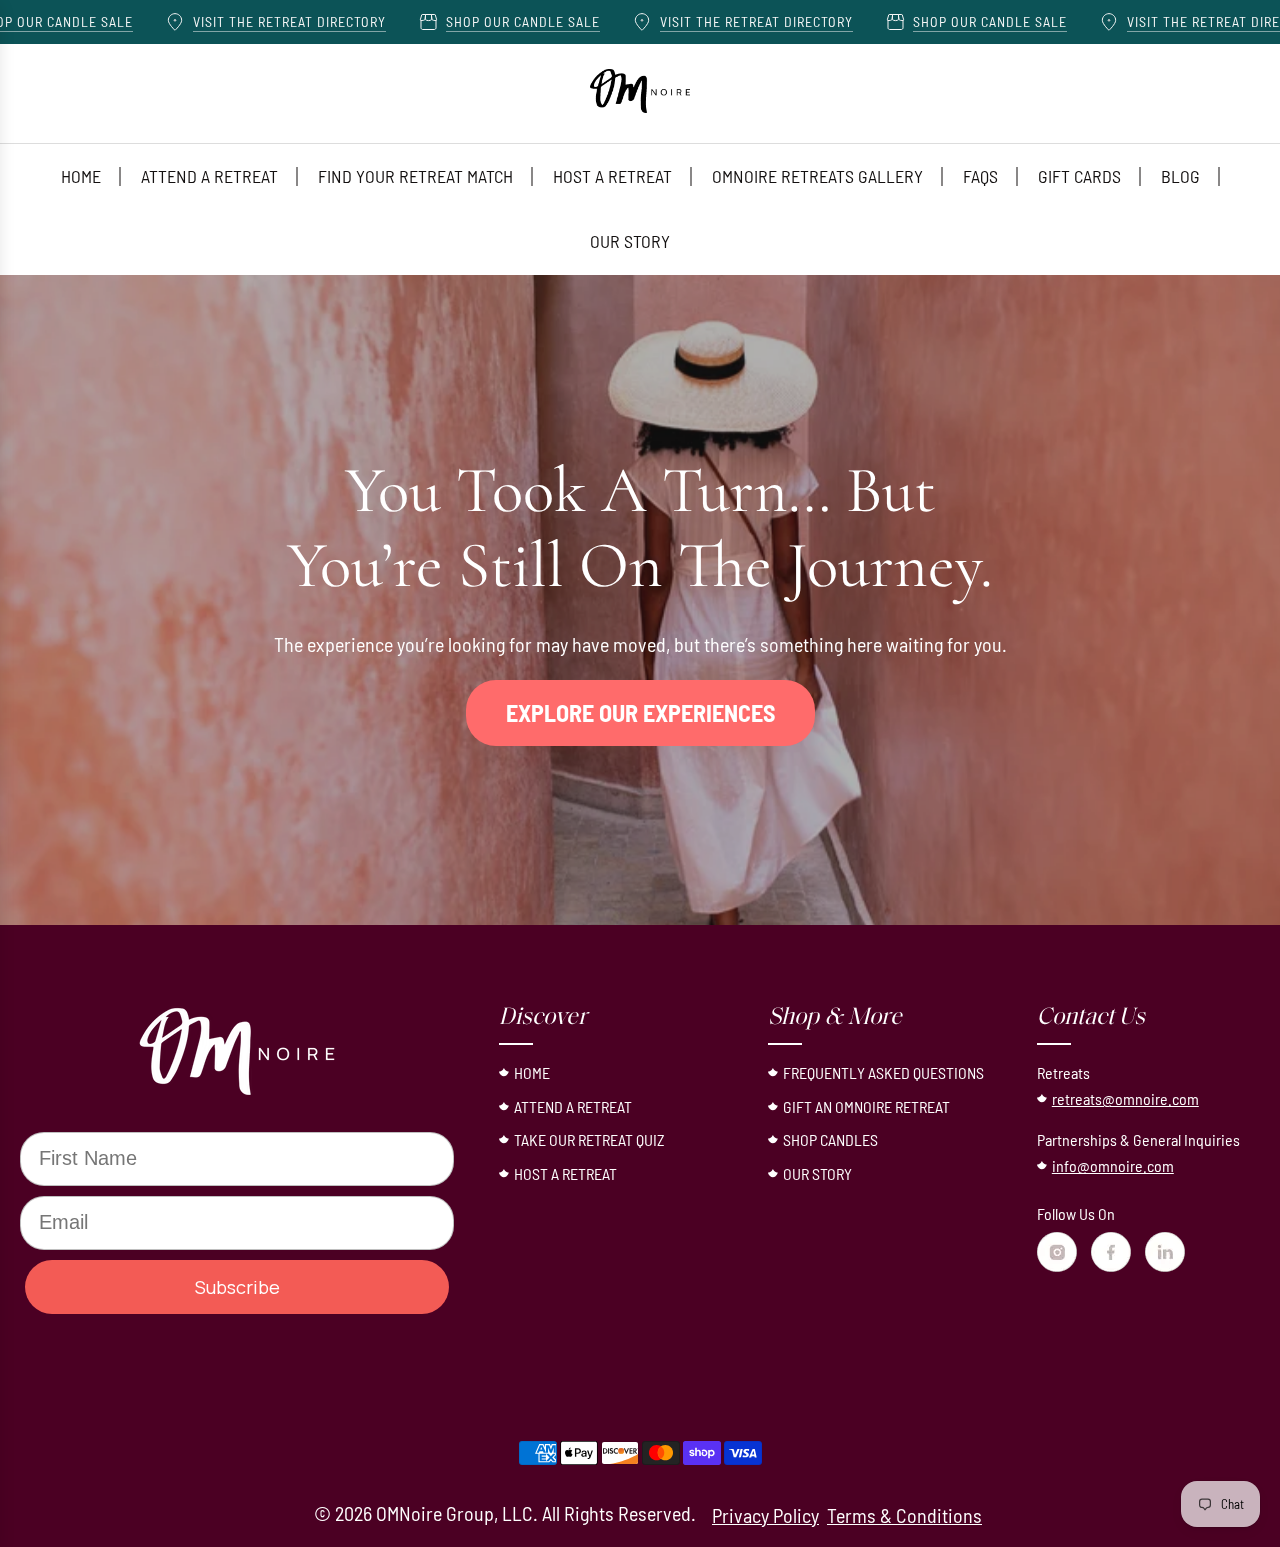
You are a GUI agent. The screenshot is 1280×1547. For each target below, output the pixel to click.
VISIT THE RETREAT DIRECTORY (227, 21)
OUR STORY (817, 1173)
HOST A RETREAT (565, 1173)
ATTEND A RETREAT (573, 1106)
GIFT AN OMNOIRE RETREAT (866, 1106)
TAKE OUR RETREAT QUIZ (589, 1139)
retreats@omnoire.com (1125, 1098)
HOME (532, 1072)
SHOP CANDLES (830, 1139)
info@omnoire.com (1113, 1165)
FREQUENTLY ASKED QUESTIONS (883, 1072)
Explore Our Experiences (640, 712)
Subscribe (237, 1287)
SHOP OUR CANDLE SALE (461, 21)
